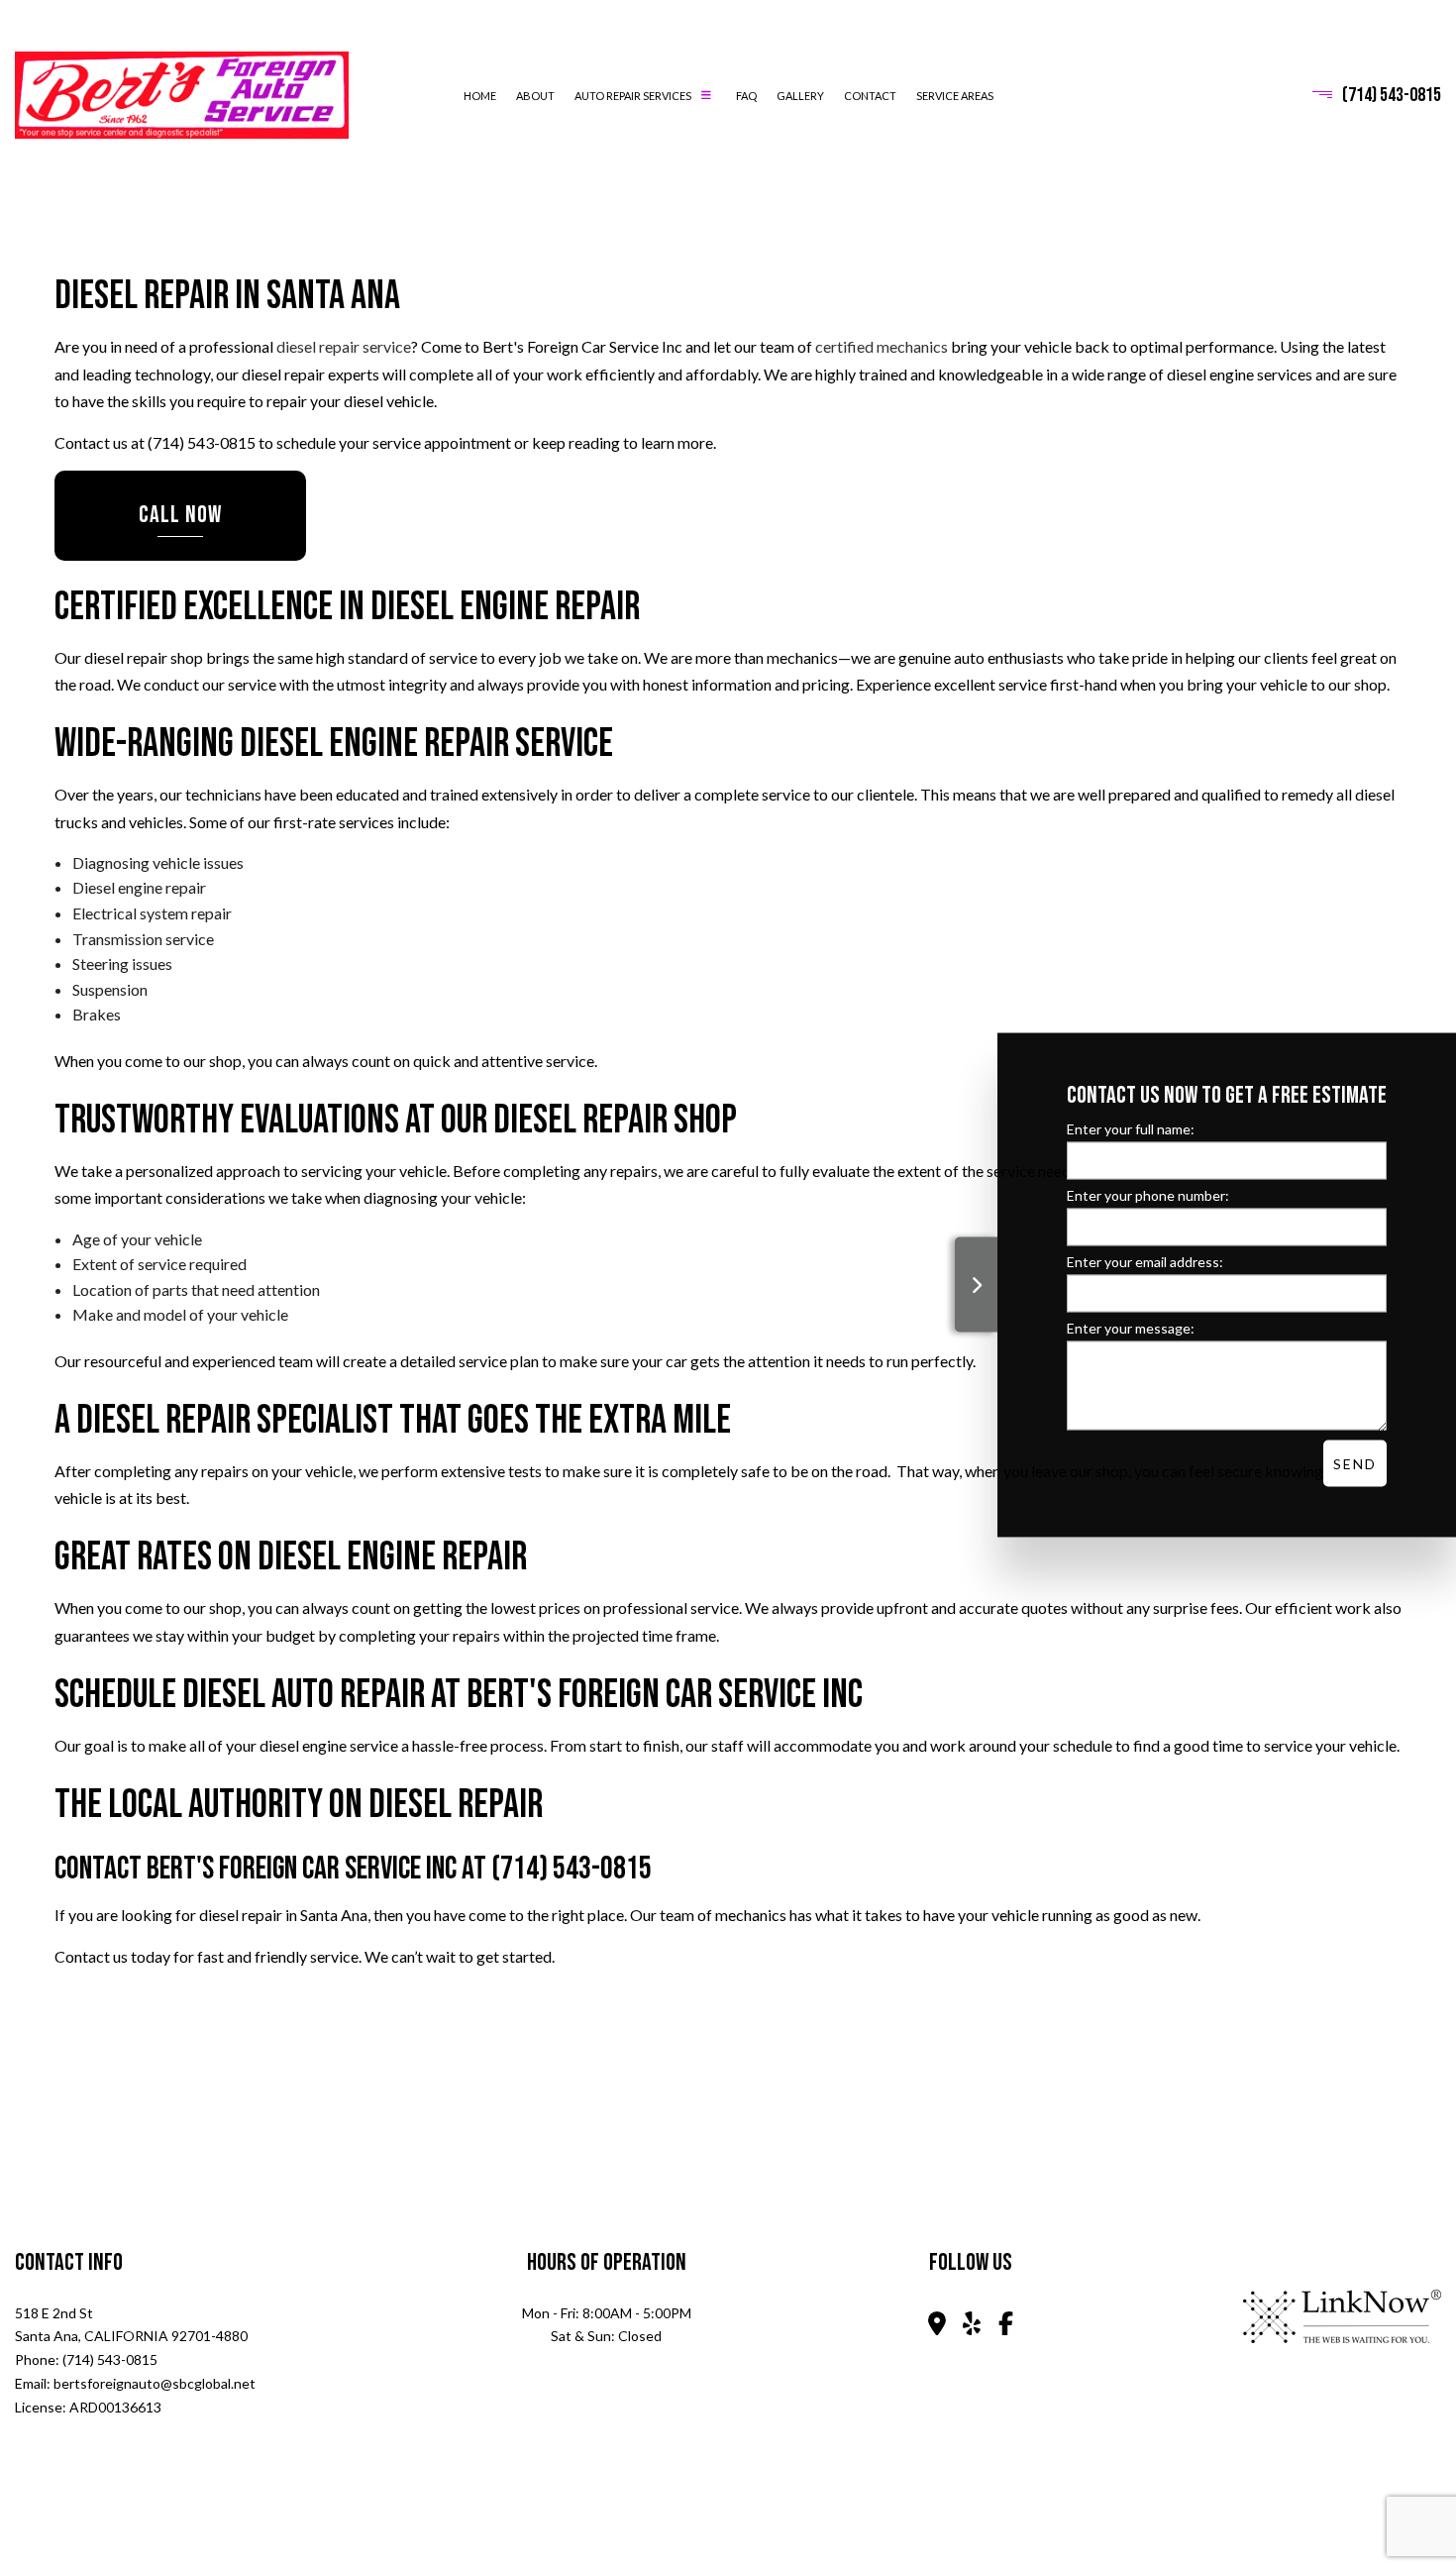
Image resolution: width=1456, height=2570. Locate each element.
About (535, 96)
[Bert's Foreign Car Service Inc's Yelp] (972, 2326)
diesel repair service (344, 346)
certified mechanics (882, 346)
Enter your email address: (1145, 1262)
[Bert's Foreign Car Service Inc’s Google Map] (936, 2326)
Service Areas (955, 96)
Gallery (800, 96)
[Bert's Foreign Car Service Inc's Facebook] (1006, 2326)
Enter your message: (1131, 1328)
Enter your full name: (1131, 1129)
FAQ (746, 96)
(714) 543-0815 (1392, 95)
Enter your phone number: (1148, 1195)
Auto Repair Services (633, 96)
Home (480, 96)
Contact (870, 96)
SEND (1355, 1464)
